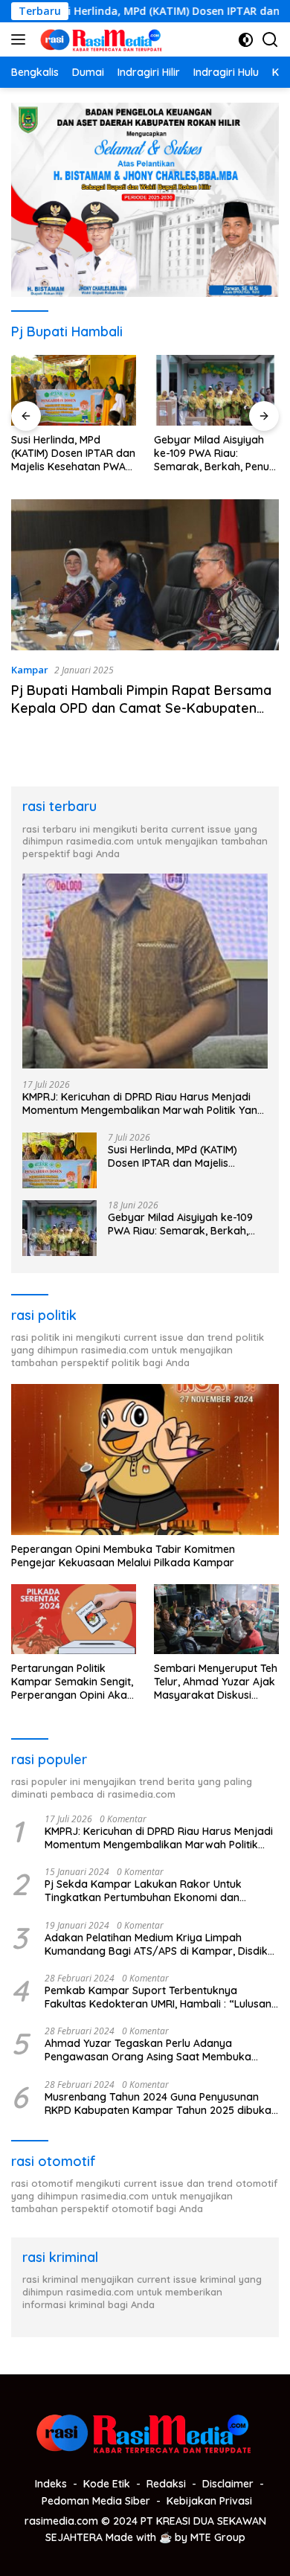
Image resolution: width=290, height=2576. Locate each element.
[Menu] (21, 39)
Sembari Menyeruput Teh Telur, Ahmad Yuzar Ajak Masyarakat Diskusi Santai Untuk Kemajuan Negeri (216, 1682)
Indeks (51, 2484)
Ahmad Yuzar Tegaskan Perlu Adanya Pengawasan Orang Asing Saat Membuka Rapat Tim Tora (148, 2050)
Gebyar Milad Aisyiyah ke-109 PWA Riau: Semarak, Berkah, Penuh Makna (215, 454)
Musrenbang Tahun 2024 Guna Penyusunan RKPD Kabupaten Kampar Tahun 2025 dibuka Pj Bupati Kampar (158, 2104)
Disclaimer (228, 2484)
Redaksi (166, 2484)
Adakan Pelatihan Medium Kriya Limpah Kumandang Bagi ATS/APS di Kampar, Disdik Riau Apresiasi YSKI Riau (156, 1944)
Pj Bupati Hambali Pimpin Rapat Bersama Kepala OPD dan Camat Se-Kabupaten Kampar (141, 708)
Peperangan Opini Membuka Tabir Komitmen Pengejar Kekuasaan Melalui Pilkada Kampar (123, 1556)
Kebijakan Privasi (209, 2501)
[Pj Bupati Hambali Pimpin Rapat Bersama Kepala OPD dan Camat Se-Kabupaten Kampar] (145, 575)
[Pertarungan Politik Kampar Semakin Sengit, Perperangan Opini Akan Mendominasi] (74, 1619)
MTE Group (218, 2537)
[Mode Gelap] (246, 40)
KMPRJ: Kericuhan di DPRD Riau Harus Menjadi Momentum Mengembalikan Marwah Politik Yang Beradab (143, 1103)
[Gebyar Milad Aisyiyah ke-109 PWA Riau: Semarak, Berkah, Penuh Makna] (216, 390)
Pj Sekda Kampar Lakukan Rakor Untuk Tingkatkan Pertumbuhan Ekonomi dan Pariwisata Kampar (143, 1891)
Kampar (30, 670)
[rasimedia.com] (100, 39)
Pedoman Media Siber (96, 2501)
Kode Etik (107, 2484)
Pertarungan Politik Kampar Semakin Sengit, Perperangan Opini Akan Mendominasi (72, 1682)
